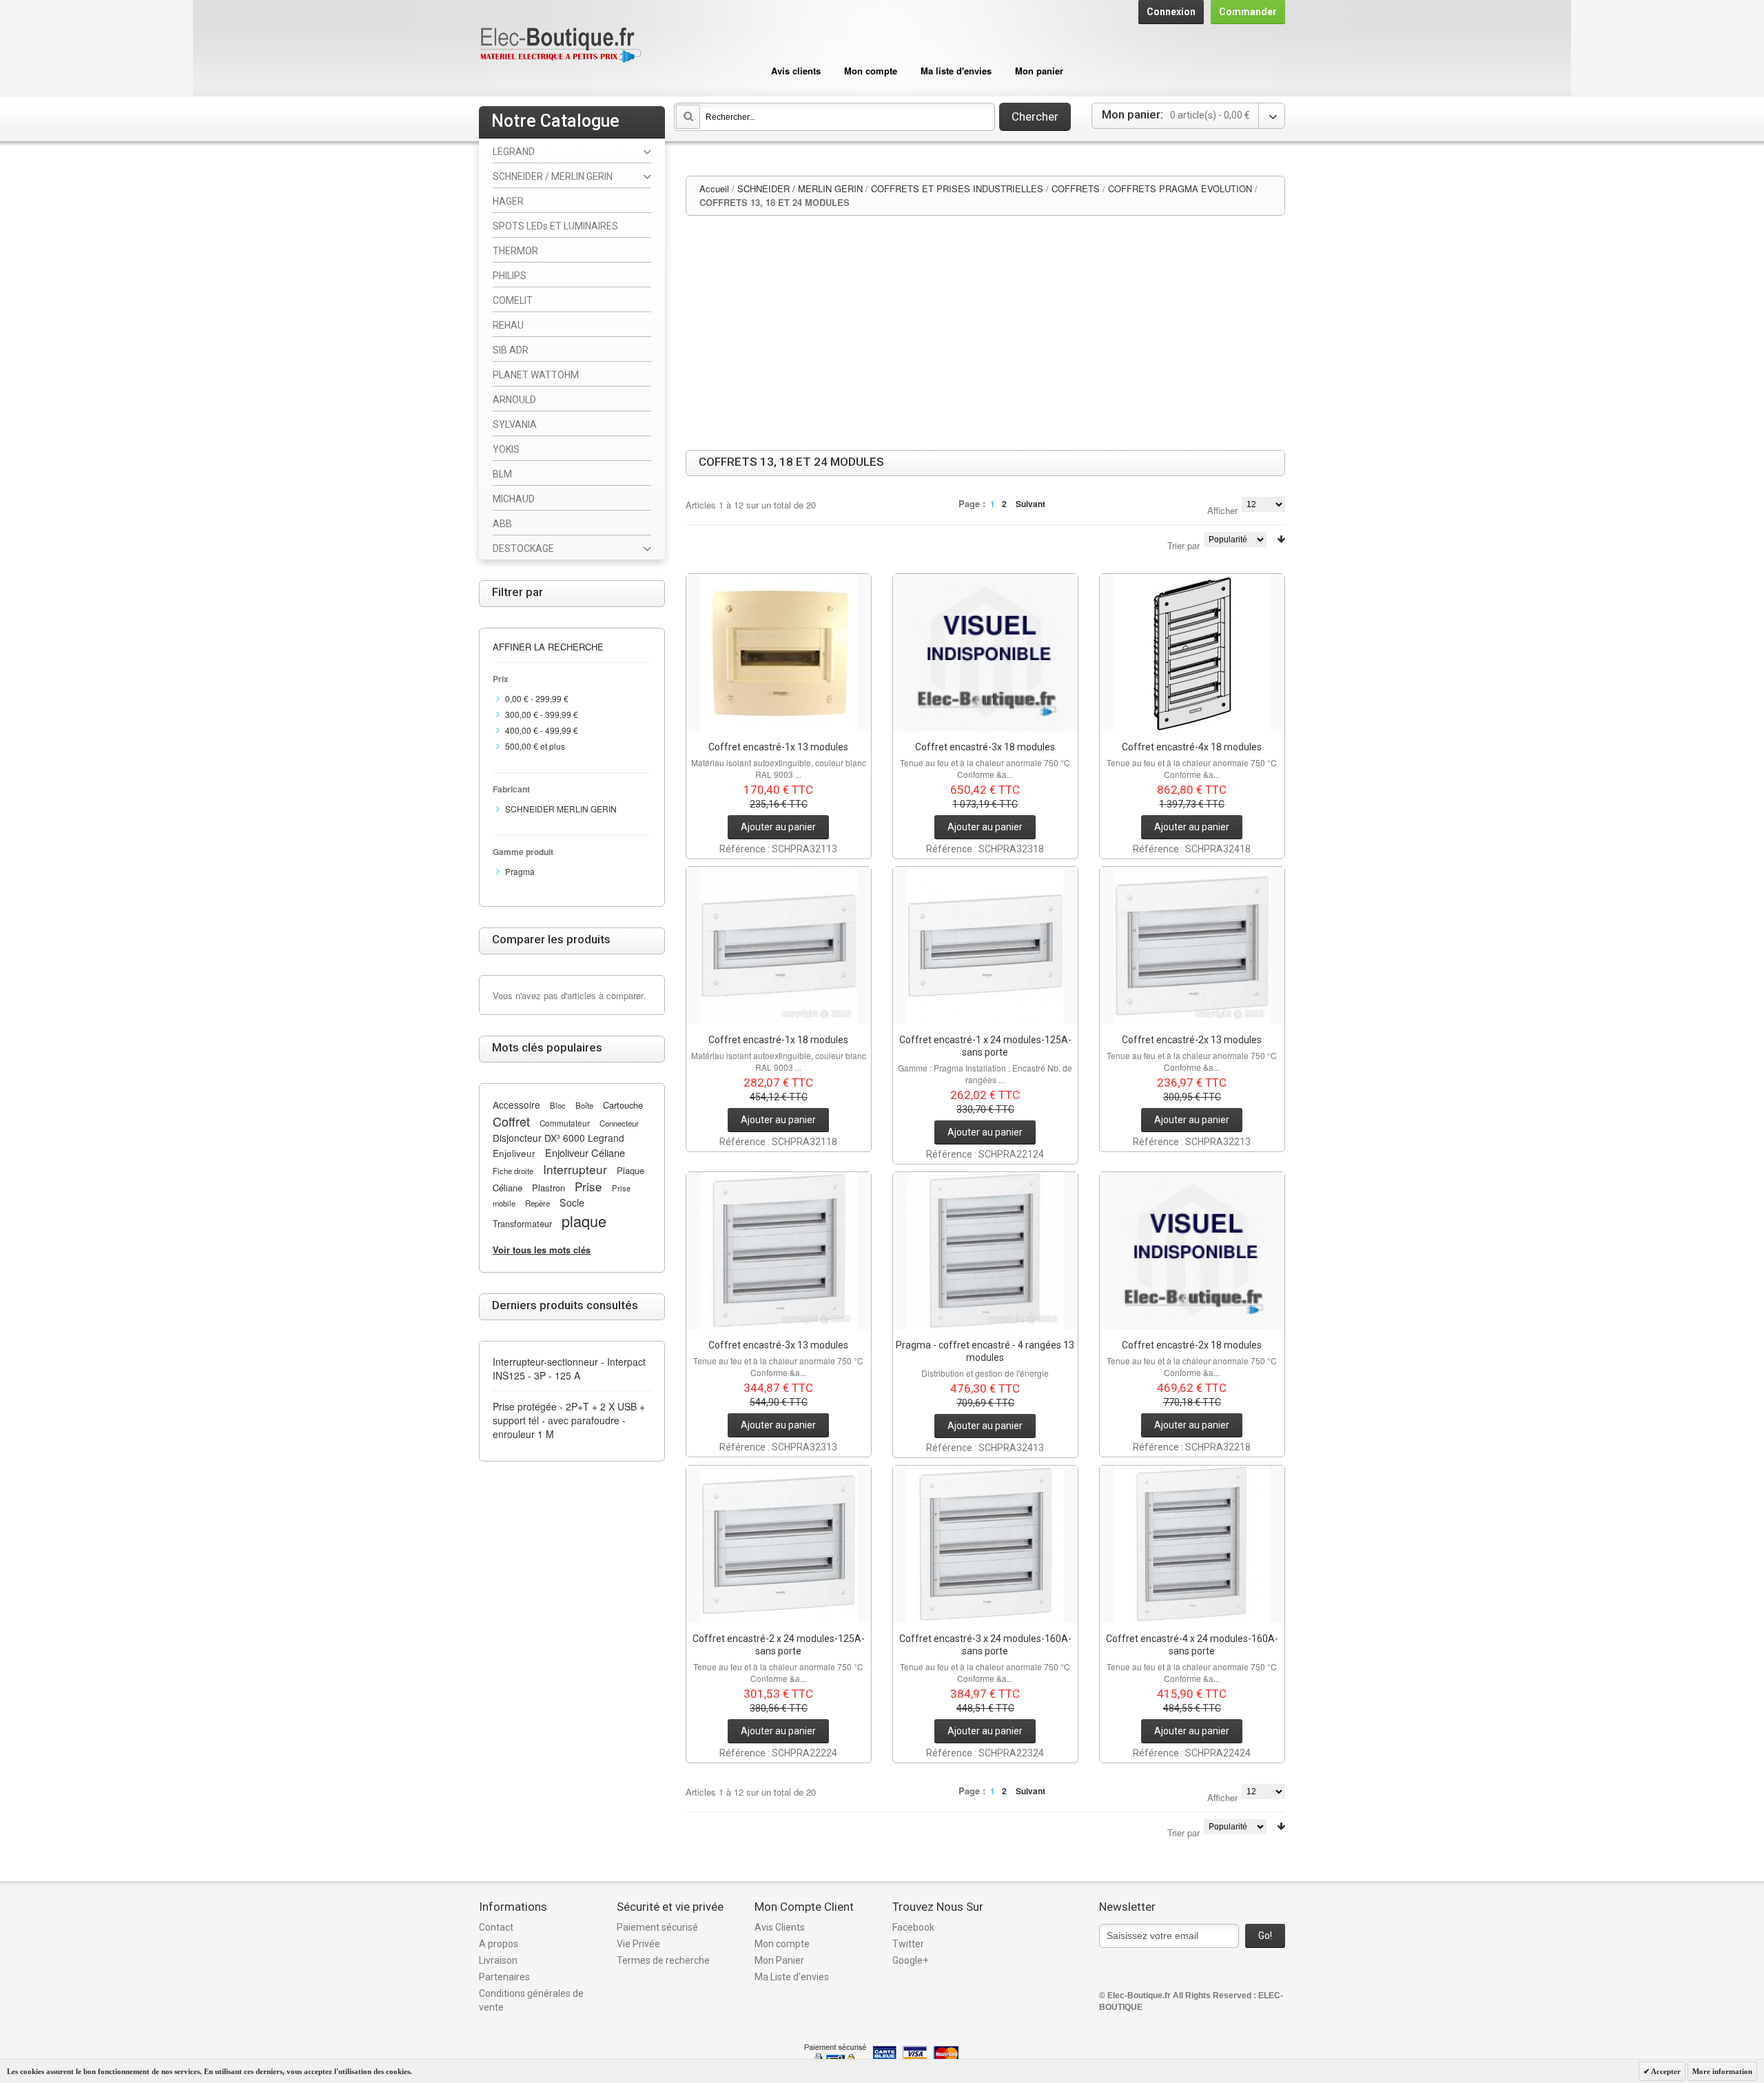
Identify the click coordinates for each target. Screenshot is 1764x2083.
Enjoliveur (514, 1153)
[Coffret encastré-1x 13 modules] (779, 653)
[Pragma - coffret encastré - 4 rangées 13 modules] (985, 1251)
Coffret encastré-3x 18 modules (985, 747)
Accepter (1665, 2071)
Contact (496, 1927)
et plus (535, 746)
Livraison (498, 1960)
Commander (1248, 12)
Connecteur (619, 1123)
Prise (588, 1186)
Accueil (714, 188)
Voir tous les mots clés (542, 1250)
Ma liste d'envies (956, 71)
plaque (584, 1221)
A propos (499, 1944)
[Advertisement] (985, 333)
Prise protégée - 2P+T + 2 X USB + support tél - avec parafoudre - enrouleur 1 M (569, 1420)
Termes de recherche (663, 1960)
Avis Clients (780, 1927)
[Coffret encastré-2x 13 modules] (1192, 945)
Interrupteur (575, 1169)
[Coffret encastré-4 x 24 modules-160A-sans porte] (1192, 1544)
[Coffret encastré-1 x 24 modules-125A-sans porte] (985, 945)
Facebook (913, 1927)
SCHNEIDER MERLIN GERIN (561, 809)
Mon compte (871, 71)
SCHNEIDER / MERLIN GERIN (800, 188)
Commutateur (565, 1123)
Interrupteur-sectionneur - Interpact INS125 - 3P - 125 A (569, 1368)
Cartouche (623, 1105)
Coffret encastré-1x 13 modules (778, 747)
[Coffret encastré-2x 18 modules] (1192, 1251)
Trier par (1183, 545)
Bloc (558, 1105)
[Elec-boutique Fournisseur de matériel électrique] (560, 46)
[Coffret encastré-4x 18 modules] (1192, 653)
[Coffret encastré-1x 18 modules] (779, 945)
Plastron (548, 1188)
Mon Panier (779, 1960)
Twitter (908, 1944)
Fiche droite (513, 1171)
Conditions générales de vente (531, 2000)
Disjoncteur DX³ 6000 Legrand (558, 1138)
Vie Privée (638, 1944)
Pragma (520, 871)
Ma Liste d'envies (792, 1977)
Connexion (1171, 12)
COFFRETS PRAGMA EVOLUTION (1180, 188)
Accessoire (516, 1105)
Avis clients (796, 71)
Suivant (1030, 504)
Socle (572, 1202)
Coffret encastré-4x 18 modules (1192, 747)
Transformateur (522, 1223)
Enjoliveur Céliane (585, 1152)
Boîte (584, 1105)
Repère (537, 1203)
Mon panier (1039, 71)
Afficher (1222, 510)
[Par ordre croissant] (1281, 539)
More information (1722, 2071)
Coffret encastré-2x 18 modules (1192, 1345)
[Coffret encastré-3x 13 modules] (779, 1251)
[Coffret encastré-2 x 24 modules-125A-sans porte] (779, 1544)
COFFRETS (1076, 188)
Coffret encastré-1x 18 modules (778, 1040)
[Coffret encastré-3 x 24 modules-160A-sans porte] (985, 1544)
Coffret (511, 1121)
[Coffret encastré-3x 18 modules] (985, 653)
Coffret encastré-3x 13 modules (778, 1345)
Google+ (910, 1960)
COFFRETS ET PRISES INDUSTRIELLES (957, 188)
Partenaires (504, 1977)
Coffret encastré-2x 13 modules (1192, 1040)
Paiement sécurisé (657, 1927)
